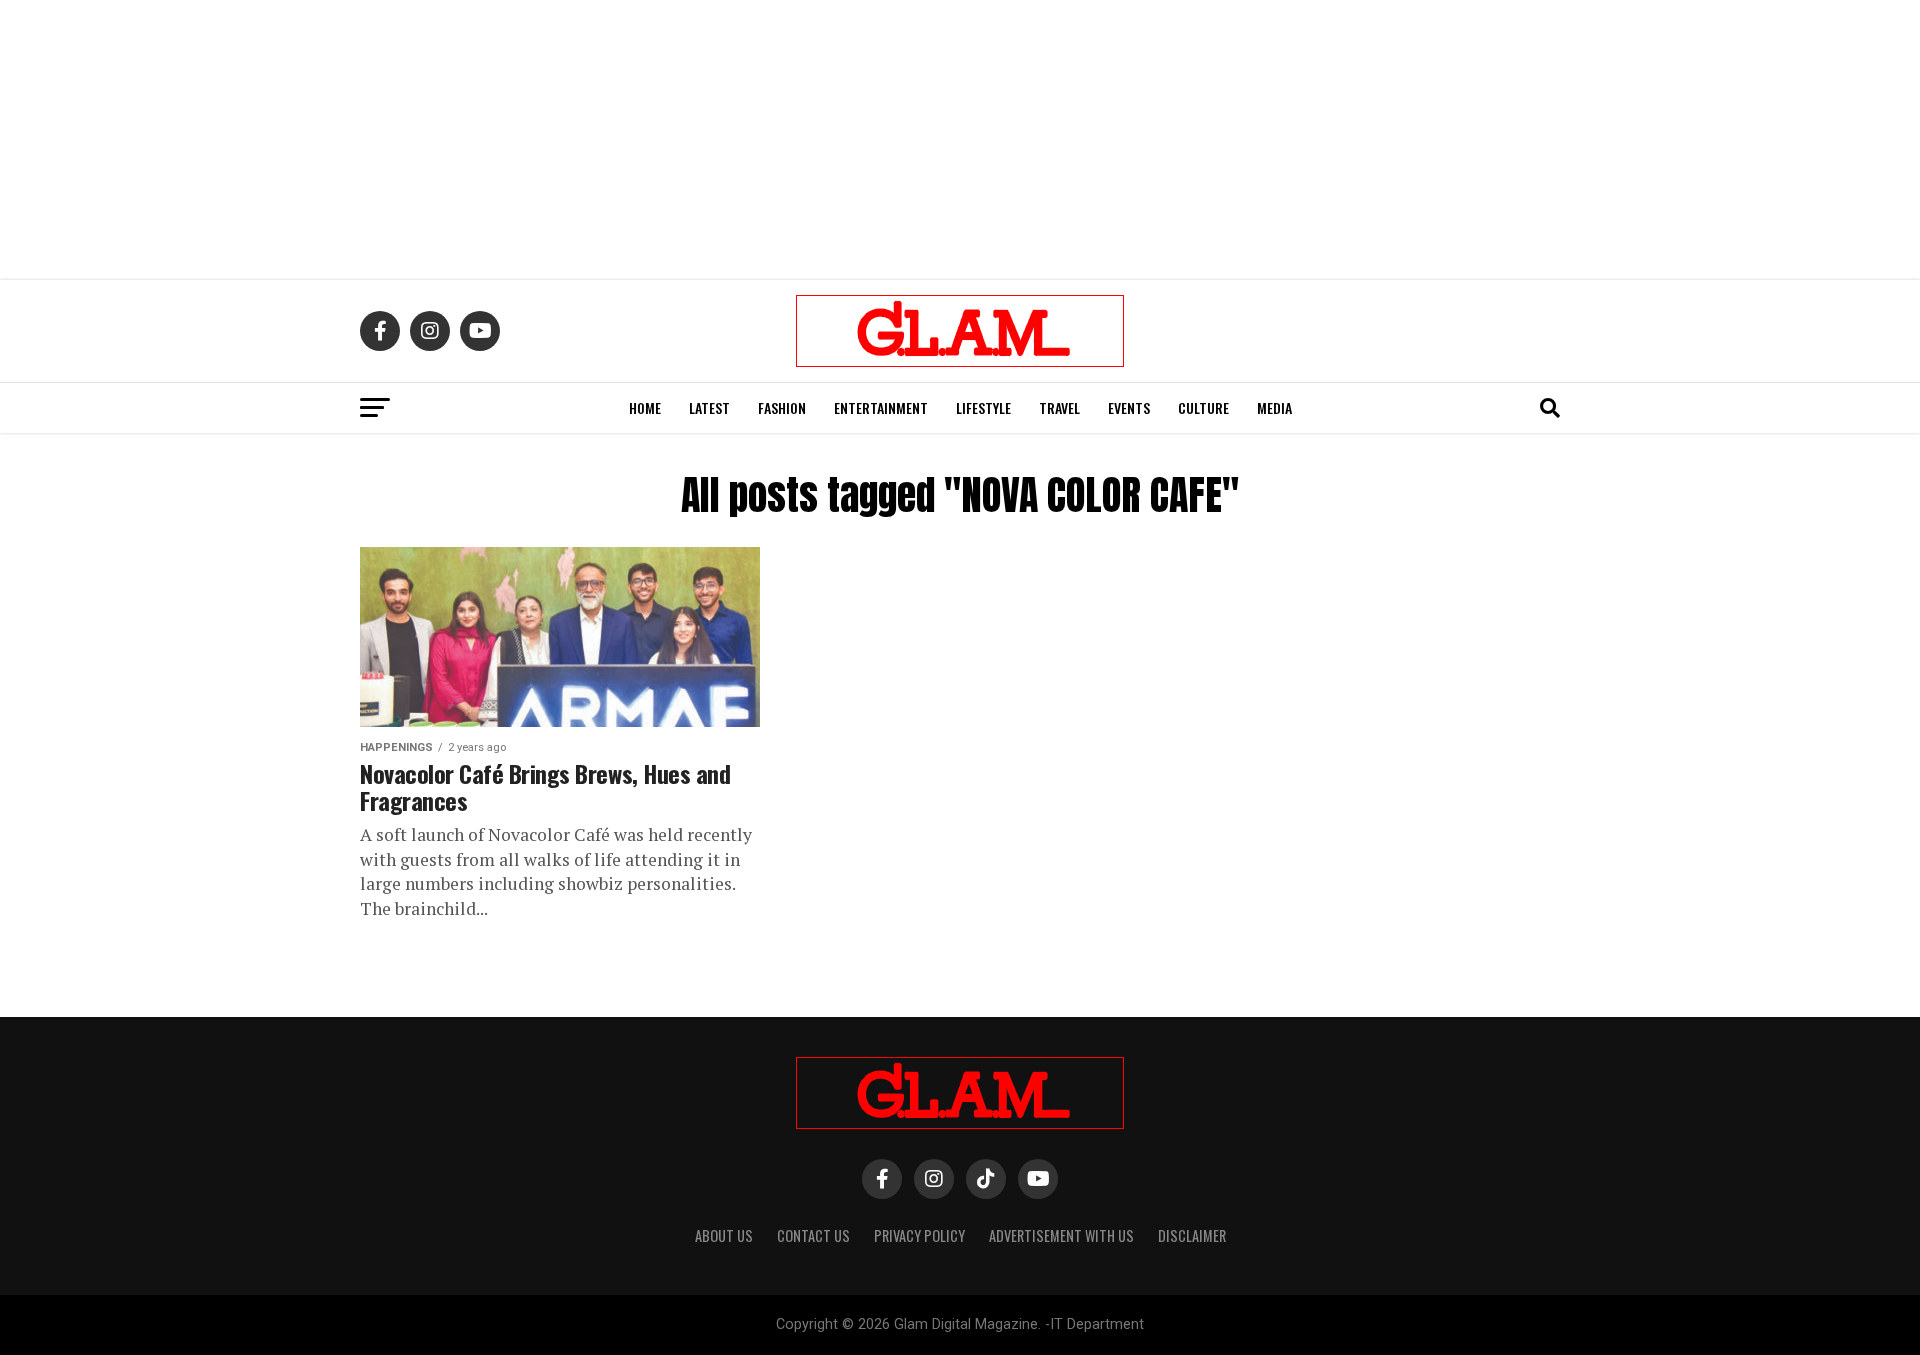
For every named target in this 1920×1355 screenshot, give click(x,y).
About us (724, 1235)
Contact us (813, 1235)
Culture (1203, 407)
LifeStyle (983, 407)
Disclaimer (1192, 1235)
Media (1274, 407)
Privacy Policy (919, 1235)
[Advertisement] (960, 140)
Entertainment (881, 407)
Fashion (782, 407)
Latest (709, 407)
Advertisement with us (1061, 1235)
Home (645, 407)
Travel (1059, 407)
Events (1129, 407)
